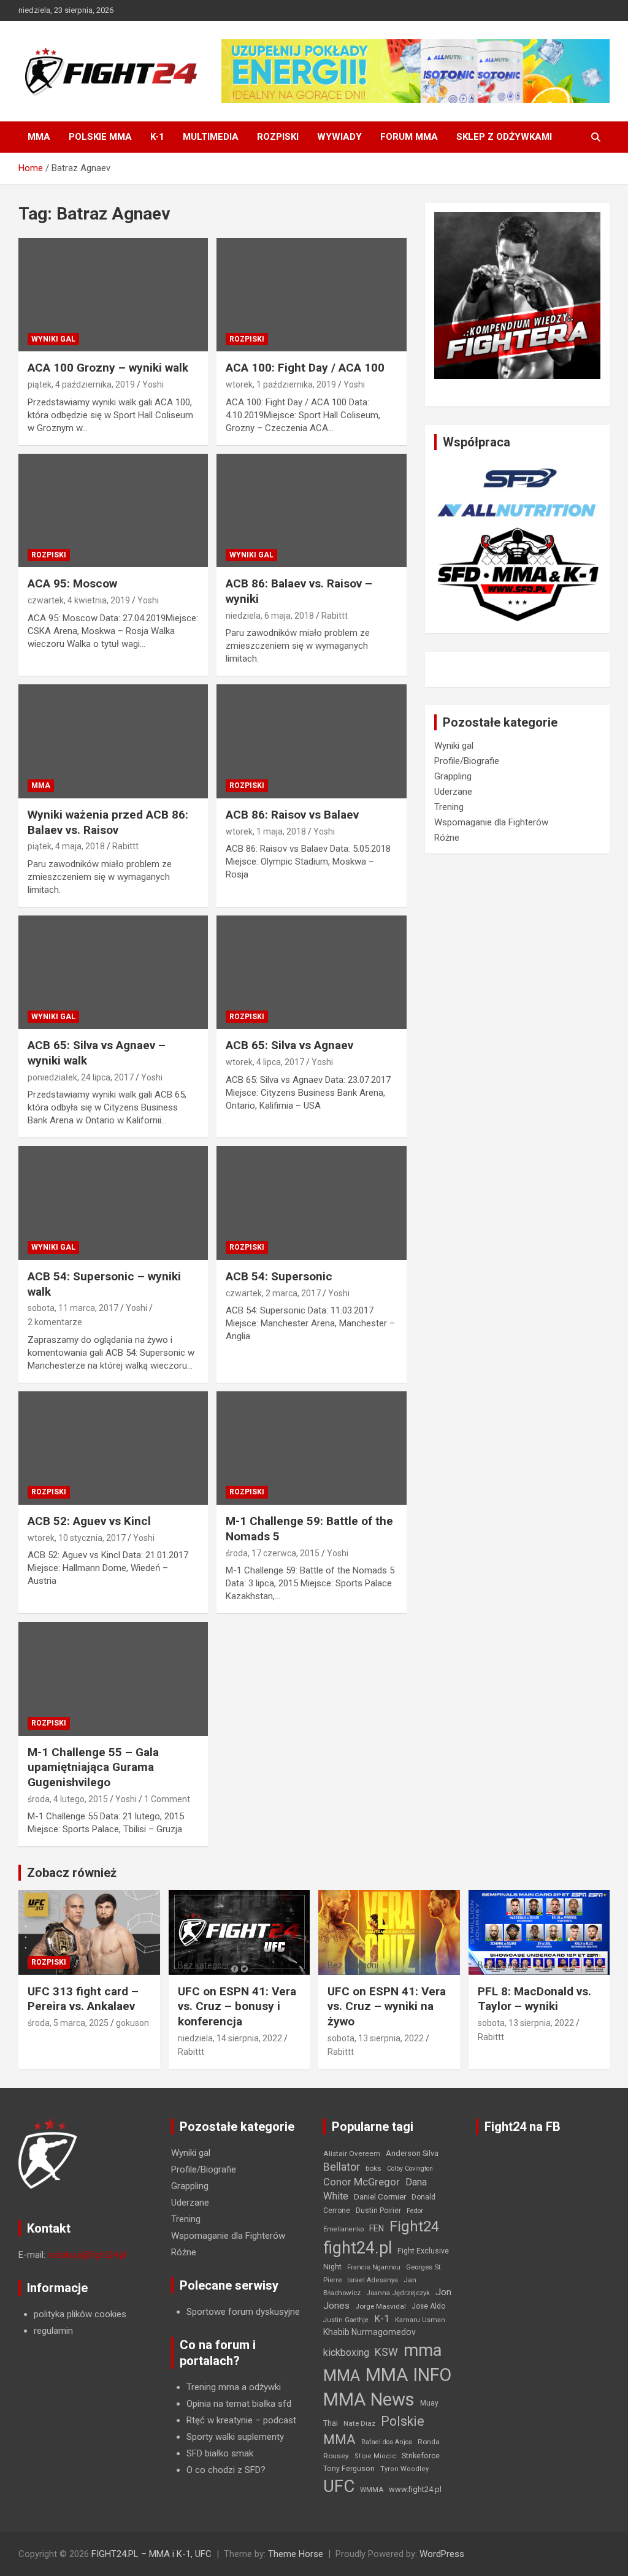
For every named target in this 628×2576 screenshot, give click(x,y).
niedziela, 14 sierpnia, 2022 (230, 2038)
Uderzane (453, 792)
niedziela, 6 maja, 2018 (270, 616)
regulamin (53, 2331)
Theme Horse (296, 2554)
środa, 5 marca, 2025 (68, 2023)
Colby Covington (410, 2169)
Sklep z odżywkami (504, 137)
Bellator (342, 2167)
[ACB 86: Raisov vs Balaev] (311, 742)
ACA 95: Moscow (72, 583)
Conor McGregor (362, 2182)
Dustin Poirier (378, 2211)
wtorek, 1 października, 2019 (281, 384)
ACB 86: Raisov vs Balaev (292, 815)
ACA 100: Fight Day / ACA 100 (305, 368)
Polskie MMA (100, 137)
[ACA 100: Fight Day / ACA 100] (311, 295)
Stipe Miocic (375, 2456)
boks (373, 2168)
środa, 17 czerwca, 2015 (273, 1553)
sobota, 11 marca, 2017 (73, 1308)
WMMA (372, 2490)
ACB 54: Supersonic (279, 1276)
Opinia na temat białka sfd (239, 2404)
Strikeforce (421, 2456)
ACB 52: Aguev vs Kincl (89, 1521)
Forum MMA (409, 137)
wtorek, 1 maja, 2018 (266, 831)
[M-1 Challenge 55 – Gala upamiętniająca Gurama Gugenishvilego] (113, 1679)
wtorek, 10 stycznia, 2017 (77, 1538)
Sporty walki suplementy (235, 2437)
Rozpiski (278, 137)
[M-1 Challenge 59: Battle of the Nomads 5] (311, 1448)
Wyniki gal (53, 339)
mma (423, 2350)
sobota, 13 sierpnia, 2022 (376, 2038)
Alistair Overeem (352, 2154)
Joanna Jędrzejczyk (398, 2293)
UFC (339, 2486)
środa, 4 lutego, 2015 (68, 1799)
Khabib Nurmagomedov (370, 2332)
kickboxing (346, 2352)
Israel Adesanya (373, 2280)
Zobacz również (72, 1873)
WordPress (442, 2554)
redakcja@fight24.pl (87, 2255)
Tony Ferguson (349, 2469)
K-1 (157, 137)
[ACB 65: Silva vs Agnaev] (311, 972)
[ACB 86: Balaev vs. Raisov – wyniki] (311, 510)
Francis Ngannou (374, 2267)
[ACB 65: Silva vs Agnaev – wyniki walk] (113, 972)
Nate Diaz (359, 2423)
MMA (39, 137)
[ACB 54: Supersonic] (311, 1203)
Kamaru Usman (420, 2320)
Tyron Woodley (404, 2469)
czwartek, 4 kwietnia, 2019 (79, 600)
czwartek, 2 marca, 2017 (273, 1293)
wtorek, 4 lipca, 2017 (265, 1062)
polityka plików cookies (80, 2314)
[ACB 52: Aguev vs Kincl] (113, 1448)
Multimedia (211, 137)
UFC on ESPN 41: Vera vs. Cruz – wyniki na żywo (387, 2006)
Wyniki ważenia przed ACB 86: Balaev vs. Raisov (108, 822)
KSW (386, 2352)
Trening (449, 807)
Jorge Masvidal (381, 2306)
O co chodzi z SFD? (226, 2470)
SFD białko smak (220, 2453)
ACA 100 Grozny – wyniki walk (108, 368)
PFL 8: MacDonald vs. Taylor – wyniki (534, 1999)
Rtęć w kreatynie (220, 2420)
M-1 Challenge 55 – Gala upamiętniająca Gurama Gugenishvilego (93, 1767)
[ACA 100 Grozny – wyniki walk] (113, 295)
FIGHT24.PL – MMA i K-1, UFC (151, 2554)
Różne (447, 838)
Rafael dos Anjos (387, 2442)
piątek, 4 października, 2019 (81, 384)
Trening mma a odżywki (234, 2387)
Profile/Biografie (467, 761)
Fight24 (414, 2226)
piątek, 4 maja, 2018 (66, 846)
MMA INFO (408, 2375)
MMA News (369, 2399)
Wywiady (339, 137)
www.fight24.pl (415, 2489)
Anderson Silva (412, 2153)
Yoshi (153, 384)
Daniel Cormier (380, 2197)
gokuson (132, 2023)
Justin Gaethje (346, 2320)
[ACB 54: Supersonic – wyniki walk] (113, 1203)
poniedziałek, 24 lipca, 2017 (81, 1077)
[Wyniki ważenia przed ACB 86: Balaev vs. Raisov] (113, 742)
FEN (377, 2228)
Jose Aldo (428, 2306)
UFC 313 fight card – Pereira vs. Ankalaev (83, 1999)
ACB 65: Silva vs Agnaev (289, 1045)
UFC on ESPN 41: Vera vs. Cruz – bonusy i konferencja (237, 2006)
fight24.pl (358, 2248)
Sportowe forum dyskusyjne (243, 2312)
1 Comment (167, 1799)
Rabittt (335, 616)
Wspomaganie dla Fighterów (491, 822)
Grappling (453, 776)
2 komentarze (55, 1322)
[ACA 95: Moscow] (113, 510)
